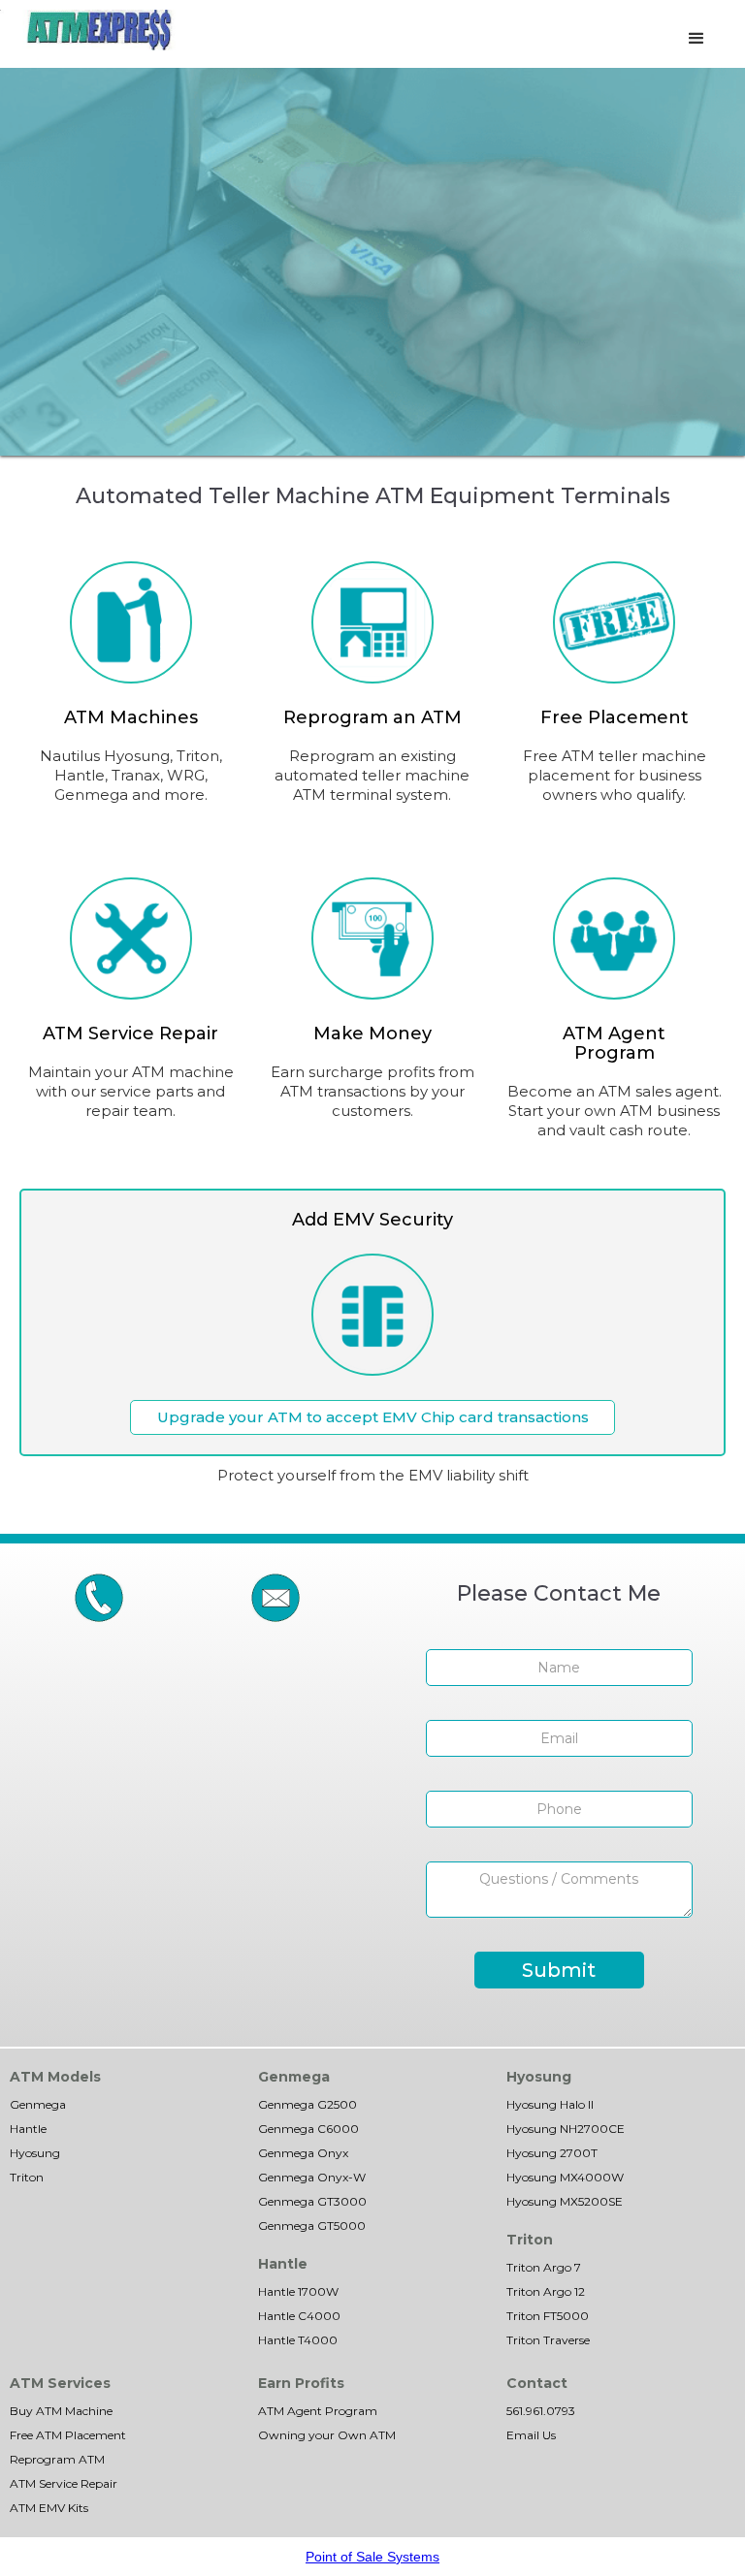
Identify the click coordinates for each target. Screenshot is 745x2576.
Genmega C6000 (308, 2129)
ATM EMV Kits (49, 2508)
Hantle (28, 2129)
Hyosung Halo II (550, 2104)
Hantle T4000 (298, 2340)
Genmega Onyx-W (312, 2177)
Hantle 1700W (298, 2291)
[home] (99, 30)
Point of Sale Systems (372, 2557)
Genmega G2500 (308, 2104)
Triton (27, 2177)
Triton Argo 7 (544, 2267)
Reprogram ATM (57, 2459)
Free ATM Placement (68, 2435)
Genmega (38, 2104)
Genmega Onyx (303, 2153)
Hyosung (35, 2153)
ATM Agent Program (318, 2411)
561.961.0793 (541, 2411)
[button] (696, 39)
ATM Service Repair (64, 2483)
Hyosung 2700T (552, 2153)
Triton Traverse (548, 2340)
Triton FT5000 (548, 2316)
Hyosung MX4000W (565, 2177)
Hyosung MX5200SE (565, 2201)
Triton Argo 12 (546, 2291)
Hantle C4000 (299, 2316)
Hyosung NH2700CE (566, 2129)
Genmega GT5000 (312, 2226)
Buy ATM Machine (61, 2411)
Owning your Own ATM (327, 2435)
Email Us (531, 2435)
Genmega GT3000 (312, 2201)
